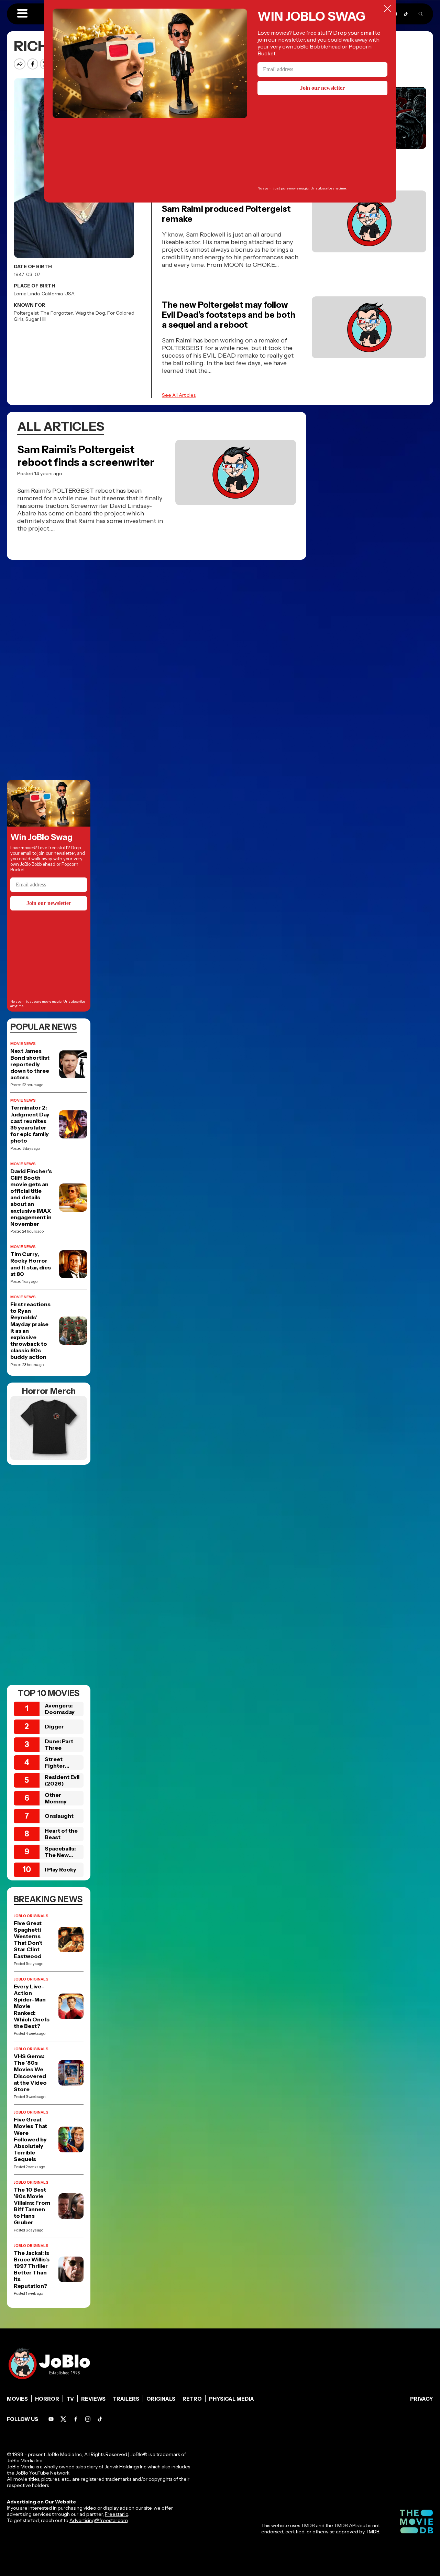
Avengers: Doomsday (60, 1709)
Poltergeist (26, 313)
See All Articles (179, 395)
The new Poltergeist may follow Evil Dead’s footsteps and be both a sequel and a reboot (229, 315)
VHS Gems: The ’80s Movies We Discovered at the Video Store (30, 2073)
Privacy (422, 2399)
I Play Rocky (60, 1869)
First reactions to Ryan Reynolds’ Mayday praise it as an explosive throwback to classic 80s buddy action (30, 1331)
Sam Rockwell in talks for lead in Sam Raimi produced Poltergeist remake (226, 209)
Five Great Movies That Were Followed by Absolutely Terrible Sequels (30, 2139)
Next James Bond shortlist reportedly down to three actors (30, 1064)
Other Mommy (56, 1798)
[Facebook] (76, 2419)
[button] (22, 14)
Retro (192, 2399)
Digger (54, 1726)
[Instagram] (88, 2419)
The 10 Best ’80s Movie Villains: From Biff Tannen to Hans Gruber (32, 2206)
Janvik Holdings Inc (125, 2467)
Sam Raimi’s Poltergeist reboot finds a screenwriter (86, 456)
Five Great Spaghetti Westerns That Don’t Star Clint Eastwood (28, 1940)
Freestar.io (117, 2514)
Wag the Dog (90, 313)
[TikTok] (406, 14)
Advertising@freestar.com (98, 2520)
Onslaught (59, 1816)
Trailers (126, 2399)
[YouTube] (51, 2419)
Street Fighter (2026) (55, 1766)
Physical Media (232, 2399)
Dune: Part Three (59, 1744)
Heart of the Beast (61, 1834)
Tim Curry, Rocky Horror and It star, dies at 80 (31, 1264)
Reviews (93, 2399)
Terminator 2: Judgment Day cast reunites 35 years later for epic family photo (30, 1124)
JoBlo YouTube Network (42, 2473)
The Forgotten (57, 313)
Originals (161, 2399)
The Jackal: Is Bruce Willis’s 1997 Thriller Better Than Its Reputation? (32, 2269)
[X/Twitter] (63, 2419)
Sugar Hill (36, 319)
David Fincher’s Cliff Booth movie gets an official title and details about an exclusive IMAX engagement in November (31, 1198)
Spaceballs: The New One (60, 1855)
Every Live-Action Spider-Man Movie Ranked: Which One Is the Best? (32, 2006)
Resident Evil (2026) (62, 1780)
